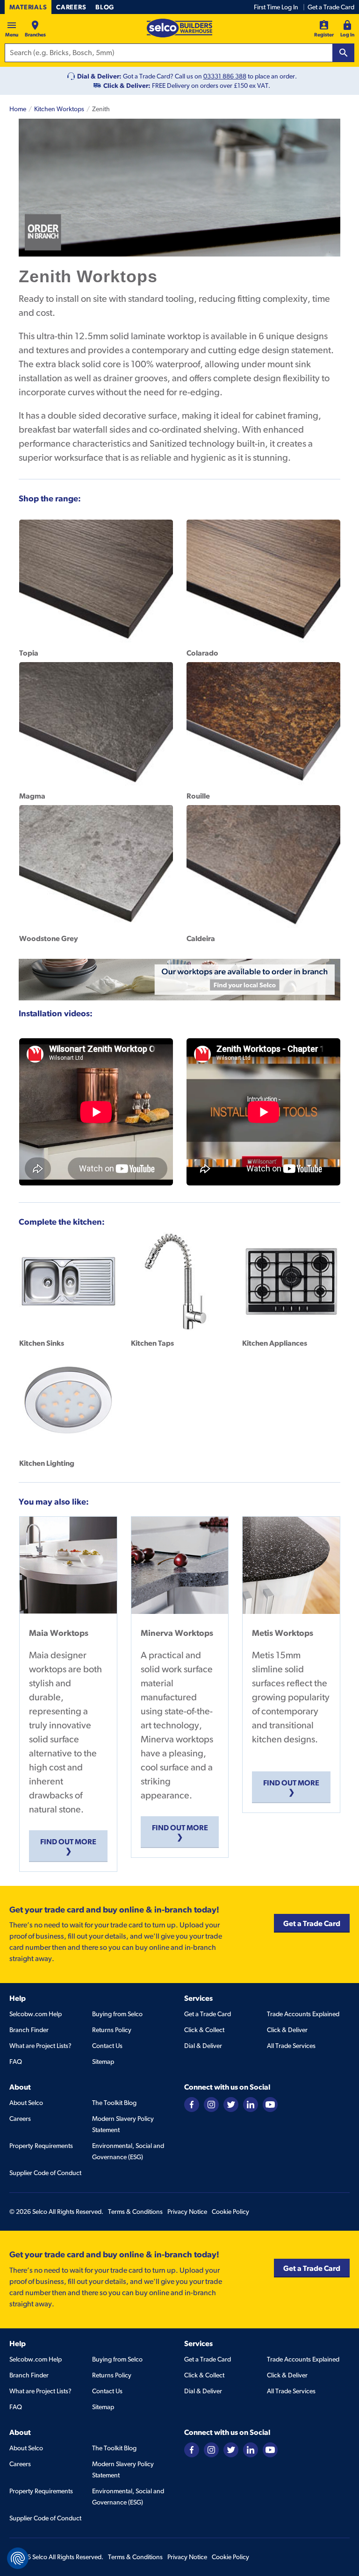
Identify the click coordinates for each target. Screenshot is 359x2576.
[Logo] (179, 28)
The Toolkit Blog (114, 2103)
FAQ (16, 2062)
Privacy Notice (187, 2212)
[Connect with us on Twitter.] (231, 2104)
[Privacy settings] (18, 2558)
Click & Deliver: (127, 86)
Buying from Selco (117, 2014)
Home (18, 109)
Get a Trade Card (331, 7)
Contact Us (107, 2046)
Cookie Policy (230, 2212)
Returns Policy (112, 2030)
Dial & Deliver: (99, 76)
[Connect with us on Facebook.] (192, 2104)
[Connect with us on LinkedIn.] (251, 2104)
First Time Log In (276, 7)
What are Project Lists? (40, 2046)
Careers (71, 7)
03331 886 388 (225, 76)
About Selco (26, 2103)
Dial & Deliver (203, 2046)
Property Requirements (41, 2146)
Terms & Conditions (135, 2212)
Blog (105, 7)
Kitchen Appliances (275, 1343)
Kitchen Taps (152, 1343)
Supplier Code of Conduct (45, 2173)
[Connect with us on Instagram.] (211, 2104)
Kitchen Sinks (42, 1343)
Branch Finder (29, 2030)
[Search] (344, 53)
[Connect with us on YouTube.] (270, 2104)
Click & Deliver (287, 2030)
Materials (28, 7)
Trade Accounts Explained (303, 2014)
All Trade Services (291, 2046)
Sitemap (103, 2062)
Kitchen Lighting (47, 1463)
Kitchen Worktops (59, 109)
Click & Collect (204, 2030)
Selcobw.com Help (36, 2014)
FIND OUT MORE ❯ (68, 1846)
